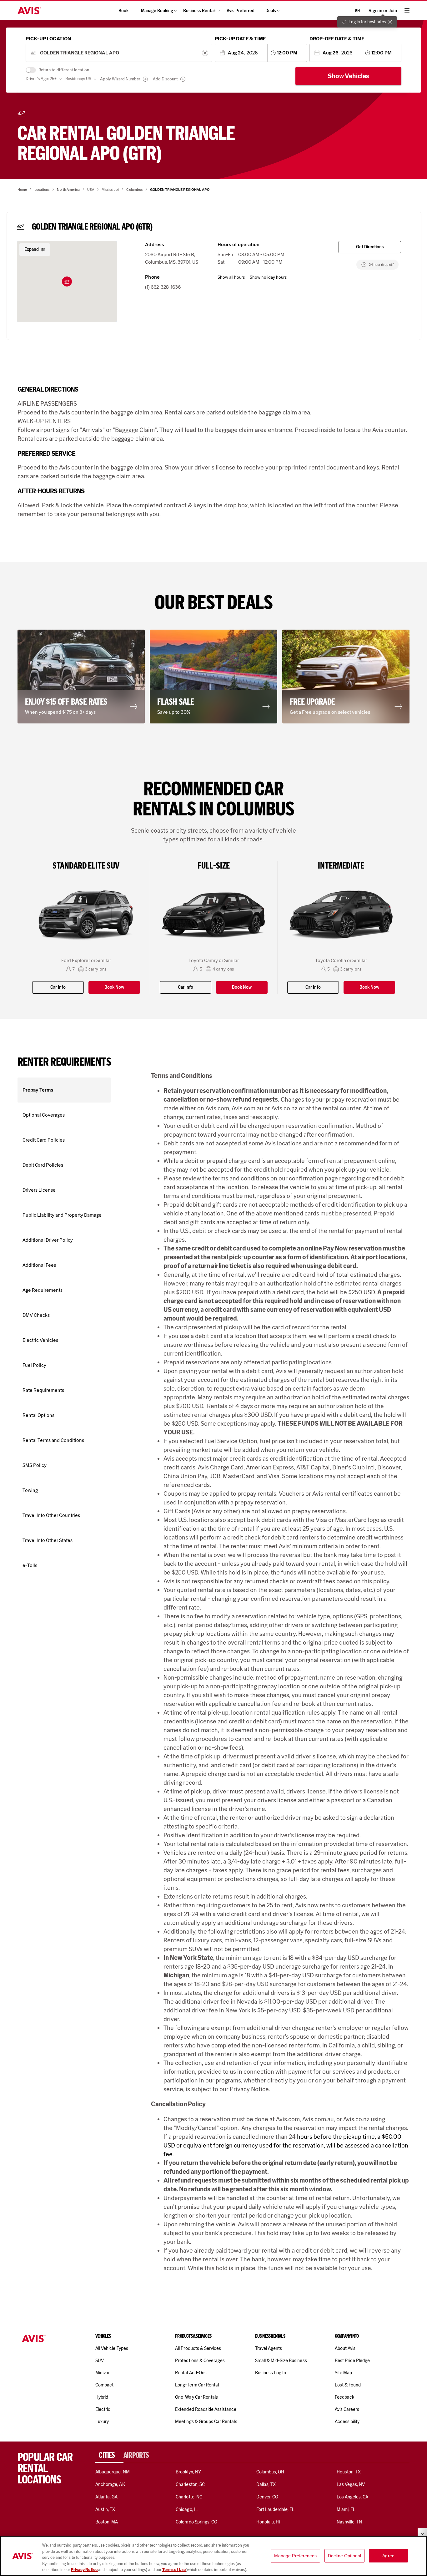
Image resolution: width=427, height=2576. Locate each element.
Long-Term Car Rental (197, 2385)
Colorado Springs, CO (196, 2522)
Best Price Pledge (352, 2360)
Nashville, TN (349, 2522)
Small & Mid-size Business (281, 2360)
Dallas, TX (266, 2484)
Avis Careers (347, 2409)
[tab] (109, 2455)
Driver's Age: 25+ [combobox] (41, 79)
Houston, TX (349, 2472)
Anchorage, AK (110, 2484)
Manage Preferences (295, 2556)
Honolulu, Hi (268, 2522)
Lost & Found (348, 2385)
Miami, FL (346, 2509)
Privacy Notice (85, 2570)
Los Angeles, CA (353, 2497)
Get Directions (370, 247)
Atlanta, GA (107, 2497)
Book (123, 11)
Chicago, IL (187, 2509)
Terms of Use (174, 2570)
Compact (104, 2385)
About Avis (345, 2348)
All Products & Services (198, 2348)
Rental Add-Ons (191, 2373)
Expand (32, 249)
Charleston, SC (190, 2484)
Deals (271, 11)
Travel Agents (269, 2348)
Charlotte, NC (189, 2497)
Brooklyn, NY (188, 2472)
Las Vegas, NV (351, 2484)
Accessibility (347, 2421)
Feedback (344, 2397)
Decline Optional (344, 2556)
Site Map (343, 2373)
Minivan (103, 2373)
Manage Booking (157, 11)
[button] (67, 281)
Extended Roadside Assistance (206, 2409)
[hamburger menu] (407, 11)
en (357, 11)
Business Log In (271, 2373)
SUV (100, 2360)
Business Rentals (200, 11)
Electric (103, 2409)
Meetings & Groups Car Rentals (206, 2421)
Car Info (58, 987)
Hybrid (102, 2397)
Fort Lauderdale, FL (276, 2509)
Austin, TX (105, 2509)
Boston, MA (107, 2522)
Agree (388, 2556)
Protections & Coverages (200, 2360)
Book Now (114, 987)
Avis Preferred (241, 11)
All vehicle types (112, 2348)
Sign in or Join (383, 11)
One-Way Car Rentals (196, 2397)
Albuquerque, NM (113, 2472)
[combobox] (119, 53)
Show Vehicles (349, 76)
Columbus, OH (270, 2472)
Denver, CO (267, 2497)
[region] (213, 2556)
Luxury (102, 2421)
